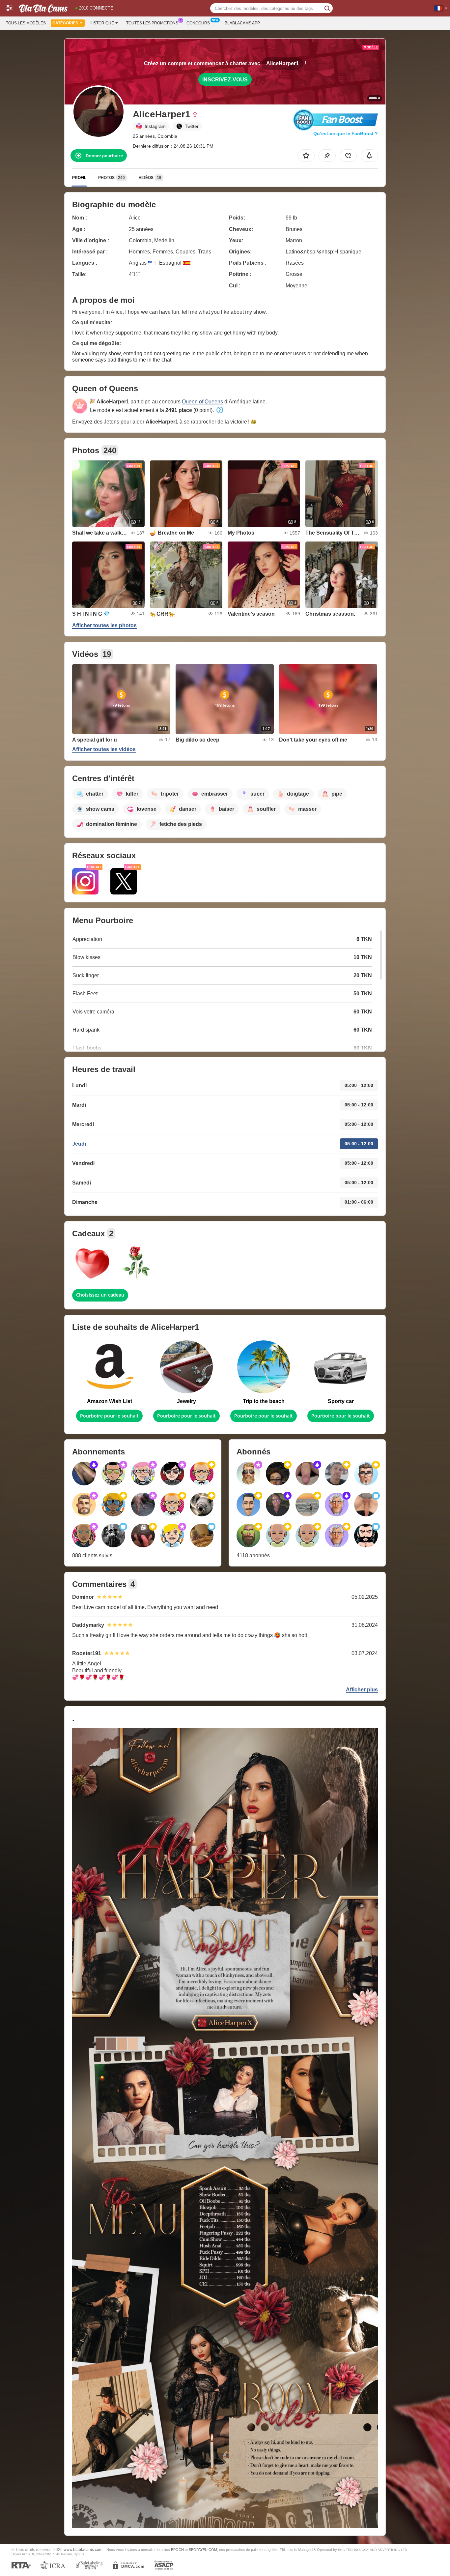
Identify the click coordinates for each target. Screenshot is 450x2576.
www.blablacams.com (83, 2549)
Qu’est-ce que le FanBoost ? (346, 133)
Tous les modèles (26, 23)
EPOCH (177, 2550)
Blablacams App (242, 23)
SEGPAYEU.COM (203, 2550)
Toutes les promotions (152, 23)
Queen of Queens (202, 402)
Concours (198, 23)
